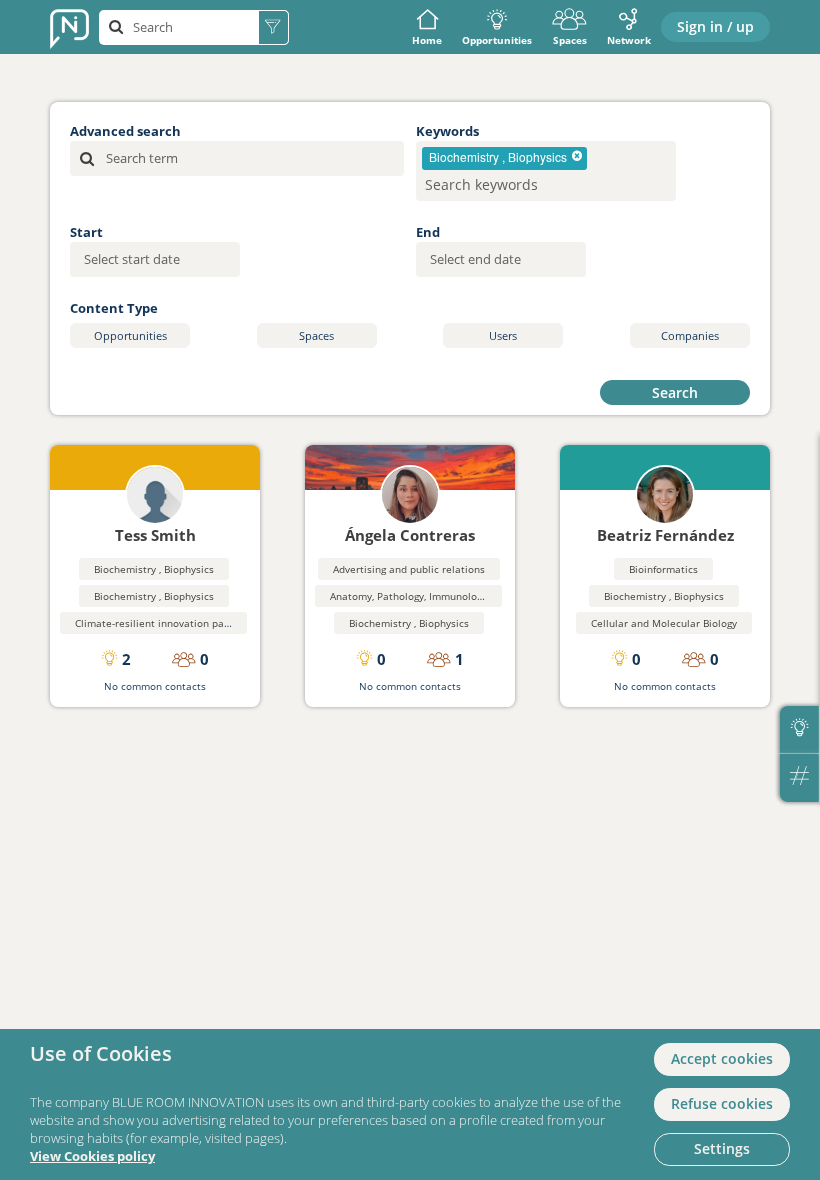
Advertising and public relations (409, 569)
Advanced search (125, 131)
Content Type (114, 308)
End (428, 232)
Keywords (447, 131)
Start (86, 232)
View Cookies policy (92, 1156)
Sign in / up (715, 26)
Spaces (570, 40)
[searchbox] (516, 184)
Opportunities (497, 40)
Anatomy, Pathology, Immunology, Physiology (436, 596)
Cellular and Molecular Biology (664, 623)
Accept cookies (722, 1058)
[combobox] (546, 171)
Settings (722, 1148)
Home (427, 40)
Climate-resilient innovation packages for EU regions (200, 623)
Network (629, 40)
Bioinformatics (663, 569)
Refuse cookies (722, 1103)
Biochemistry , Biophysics (154, 569)
